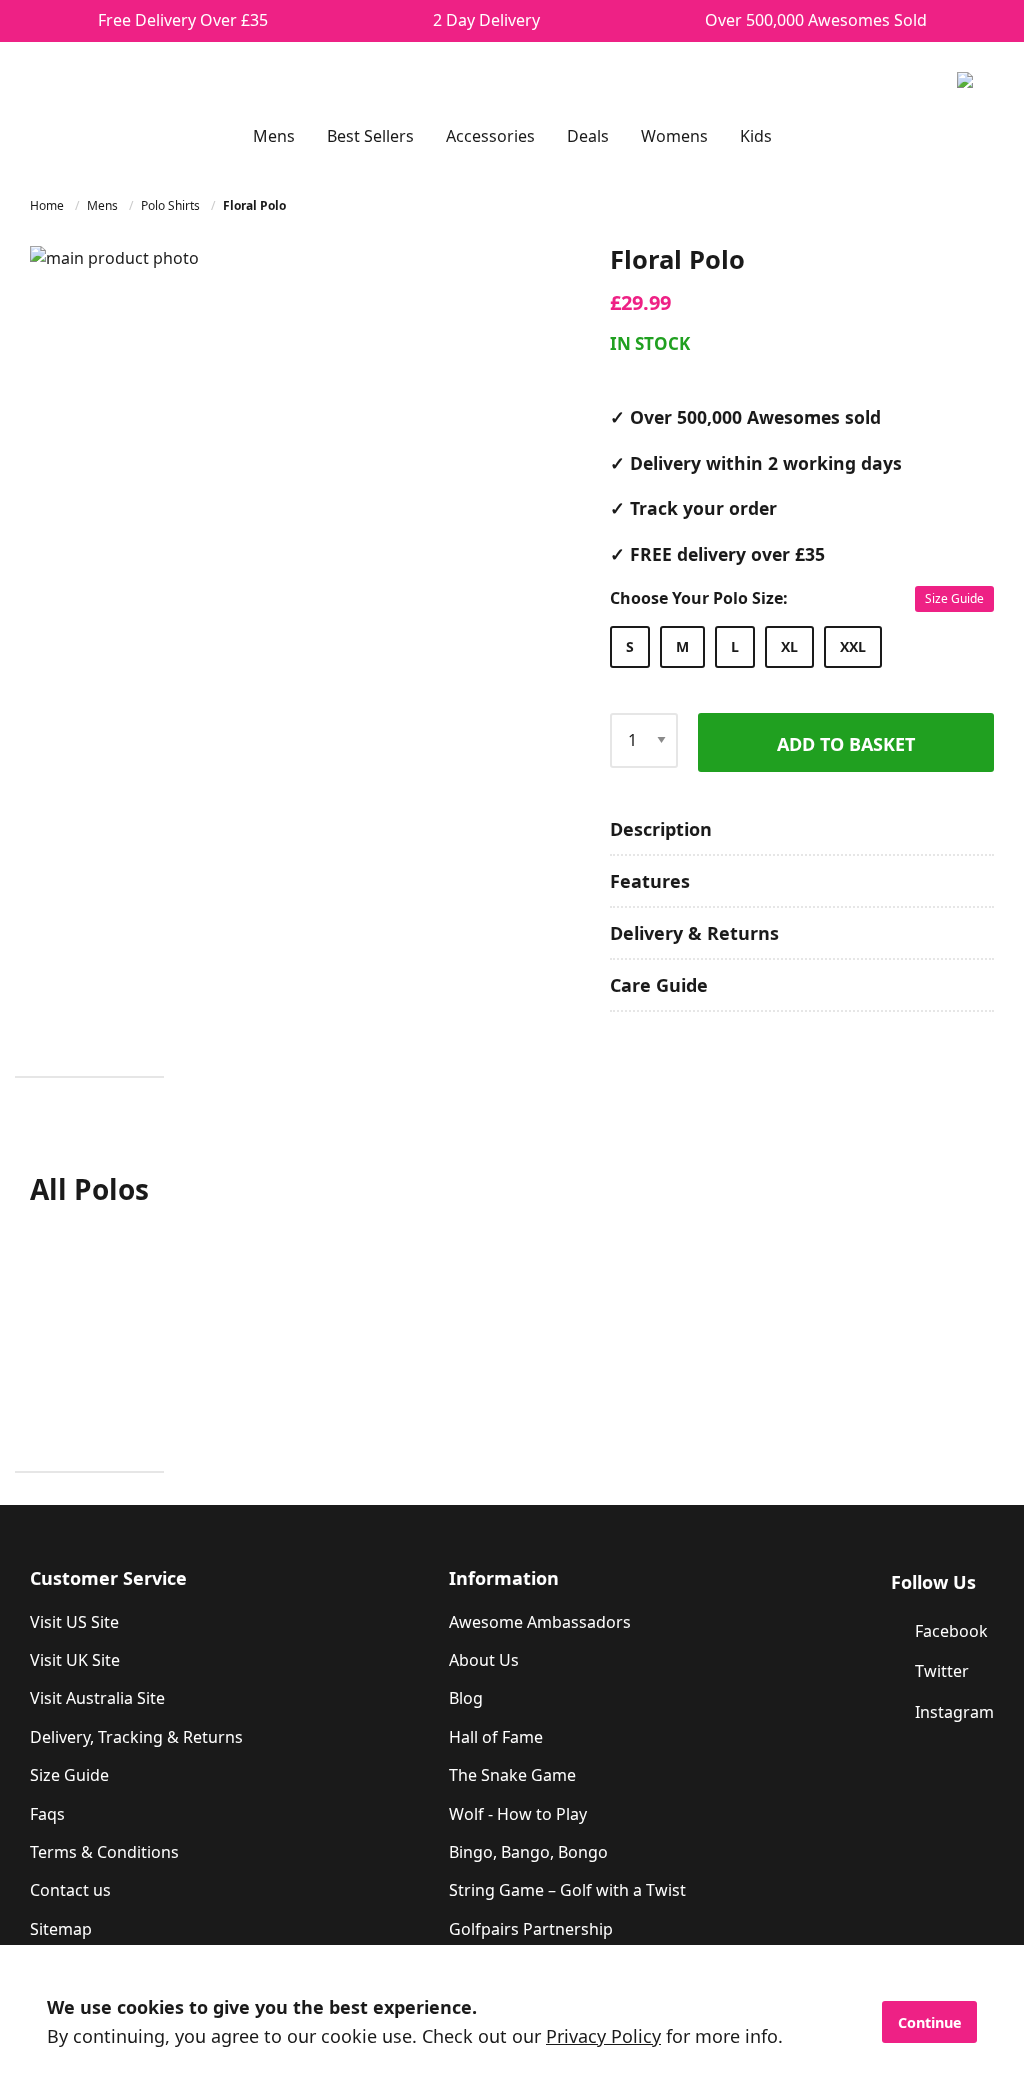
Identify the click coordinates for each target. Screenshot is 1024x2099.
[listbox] (797, 647)
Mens (104, 205)
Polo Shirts (172, 205)
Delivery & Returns (694, 933)
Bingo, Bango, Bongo (528, 1852)
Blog (466, 1698)
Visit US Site (74, 1622)
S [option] (630, 646)
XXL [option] (853, 646)
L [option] (735, 646)
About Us (484, 1660)
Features (650, 881)
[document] (512, 2022)
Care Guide (659, 985)
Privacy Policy (603, 2036)
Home (48, 205)
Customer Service (108, 1578)
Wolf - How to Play (518, 1814)
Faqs (47, 1814)
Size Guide (954, 598)
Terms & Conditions (104, 1852)
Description (661, 829)
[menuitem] (274, 136)
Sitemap (61, 1929)
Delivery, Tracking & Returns (136, 1737)
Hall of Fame (496, 1737)
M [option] (682, 646)
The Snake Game (512, 1775)
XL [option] (789, 646)
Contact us (70, 1890)
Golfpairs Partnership (531, 1929)
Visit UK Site (75, 1660)
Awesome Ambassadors (540, 1622)
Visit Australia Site (97, 1698)
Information (504, 1578)
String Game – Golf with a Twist (567, 1890)
